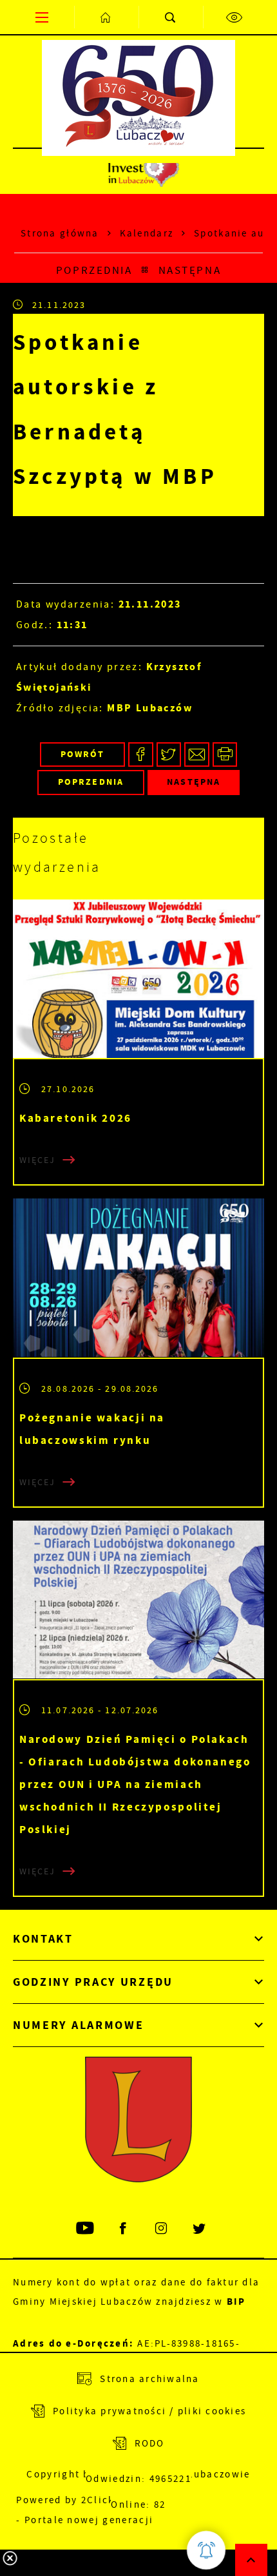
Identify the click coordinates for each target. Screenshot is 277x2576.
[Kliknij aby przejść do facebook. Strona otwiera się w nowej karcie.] (124, 2228)
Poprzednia (94, 270)
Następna (190, 270)
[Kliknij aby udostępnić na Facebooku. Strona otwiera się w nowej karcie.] (141, 755)
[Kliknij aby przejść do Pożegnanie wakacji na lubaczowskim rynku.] (138, 1278)
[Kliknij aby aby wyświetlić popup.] (206, 2550)
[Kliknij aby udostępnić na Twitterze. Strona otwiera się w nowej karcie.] (169, 755)
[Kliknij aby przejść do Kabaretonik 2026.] (138, 979)
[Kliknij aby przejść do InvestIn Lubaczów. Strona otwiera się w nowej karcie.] (143, 171)
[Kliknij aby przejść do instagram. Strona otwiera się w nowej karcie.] (162, 2228)
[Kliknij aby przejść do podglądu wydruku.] (225, 755)
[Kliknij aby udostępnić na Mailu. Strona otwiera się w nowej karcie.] (197, 755)
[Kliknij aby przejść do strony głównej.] (106, 17)
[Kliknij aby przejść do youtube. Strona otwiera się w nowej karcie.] (86, 2228)
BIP (236, 2302)
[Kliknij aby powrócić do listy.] (145, 271)
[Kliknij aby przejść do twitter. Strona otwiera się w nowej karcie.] (200, 2228)
